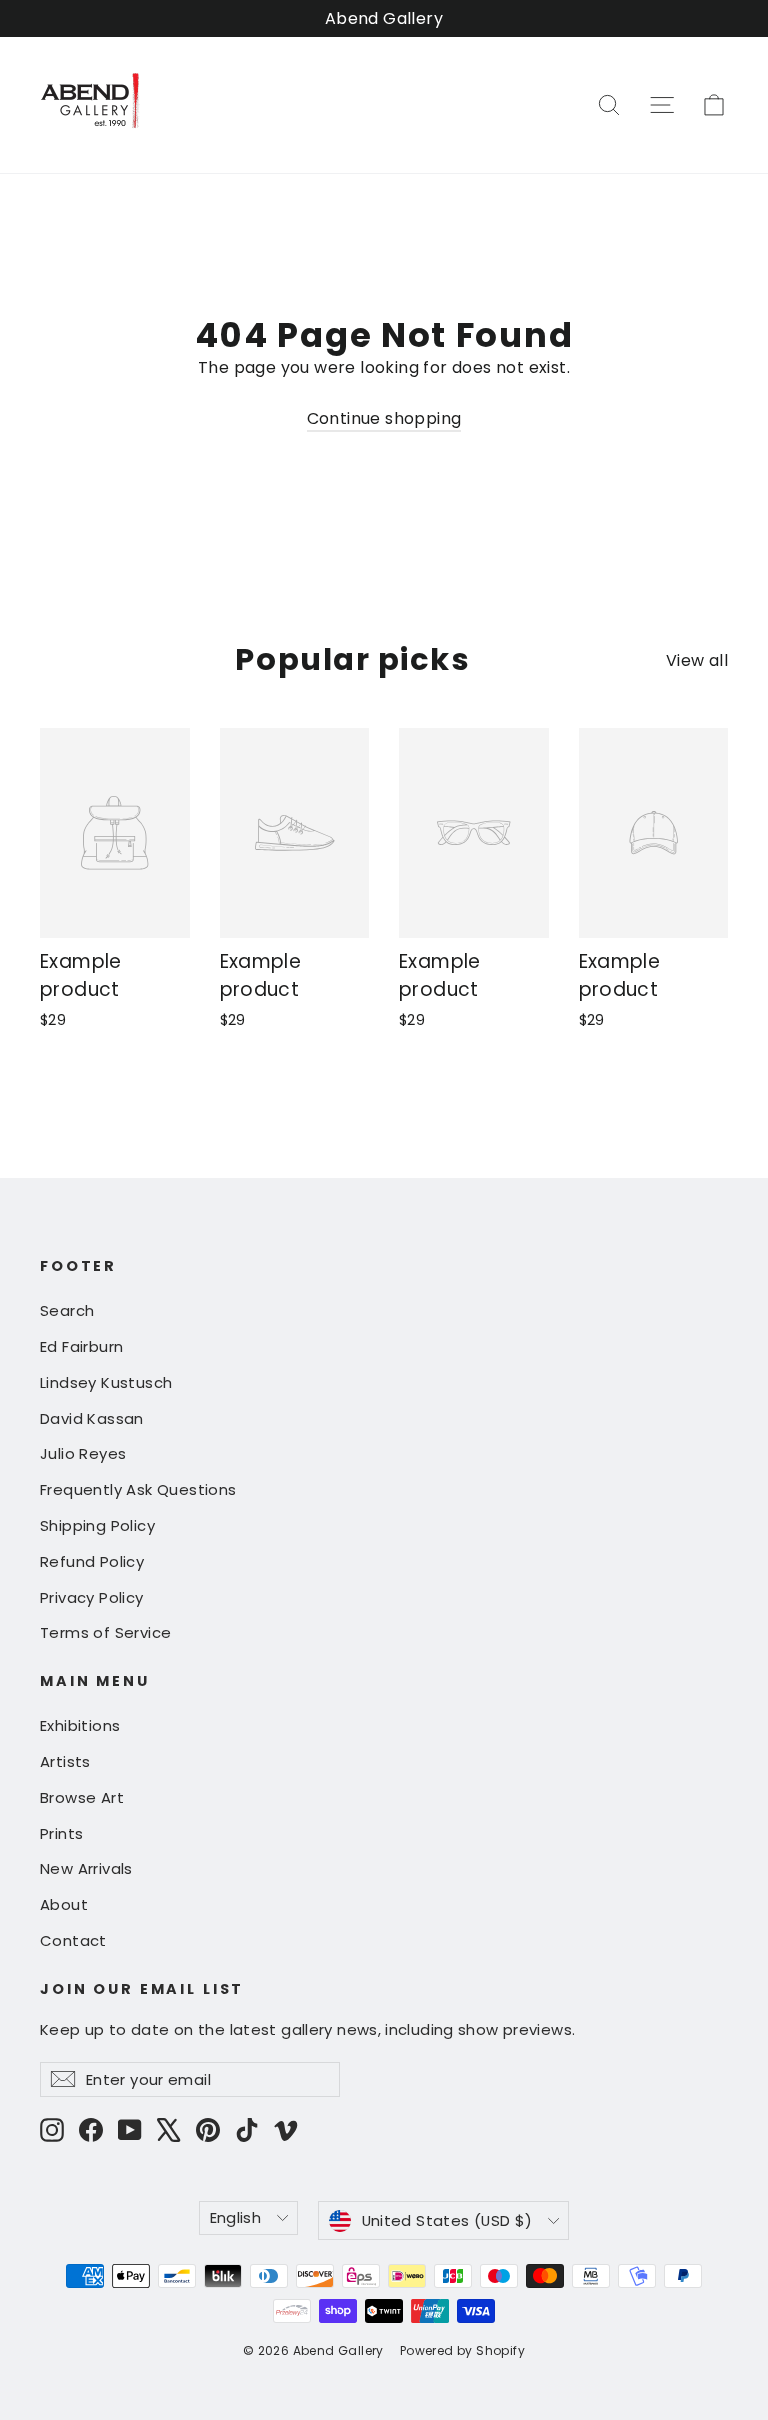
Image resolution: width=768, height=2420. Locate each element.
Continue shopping (384, 418)
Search (67, 1310)
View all (697, 660)
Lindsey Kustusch (106, 1382)
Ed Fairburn (81, 1346)
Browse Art (82, 1797)
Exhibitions (80, 1725)
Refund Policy (92, 1561)
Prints (61, 1833)
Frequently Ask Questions (138, 1489)
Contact (73, 1940)
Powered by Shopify (462, 2350)
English (236, 2217)
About (64, 1904)
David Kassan (92, 1418)
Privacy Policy (92, 1597)
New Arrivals (86, 1868)
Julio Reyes (83, 1453)
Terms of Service (105, 1632)
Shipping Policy (97, 1525)
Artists (65, 1761)
